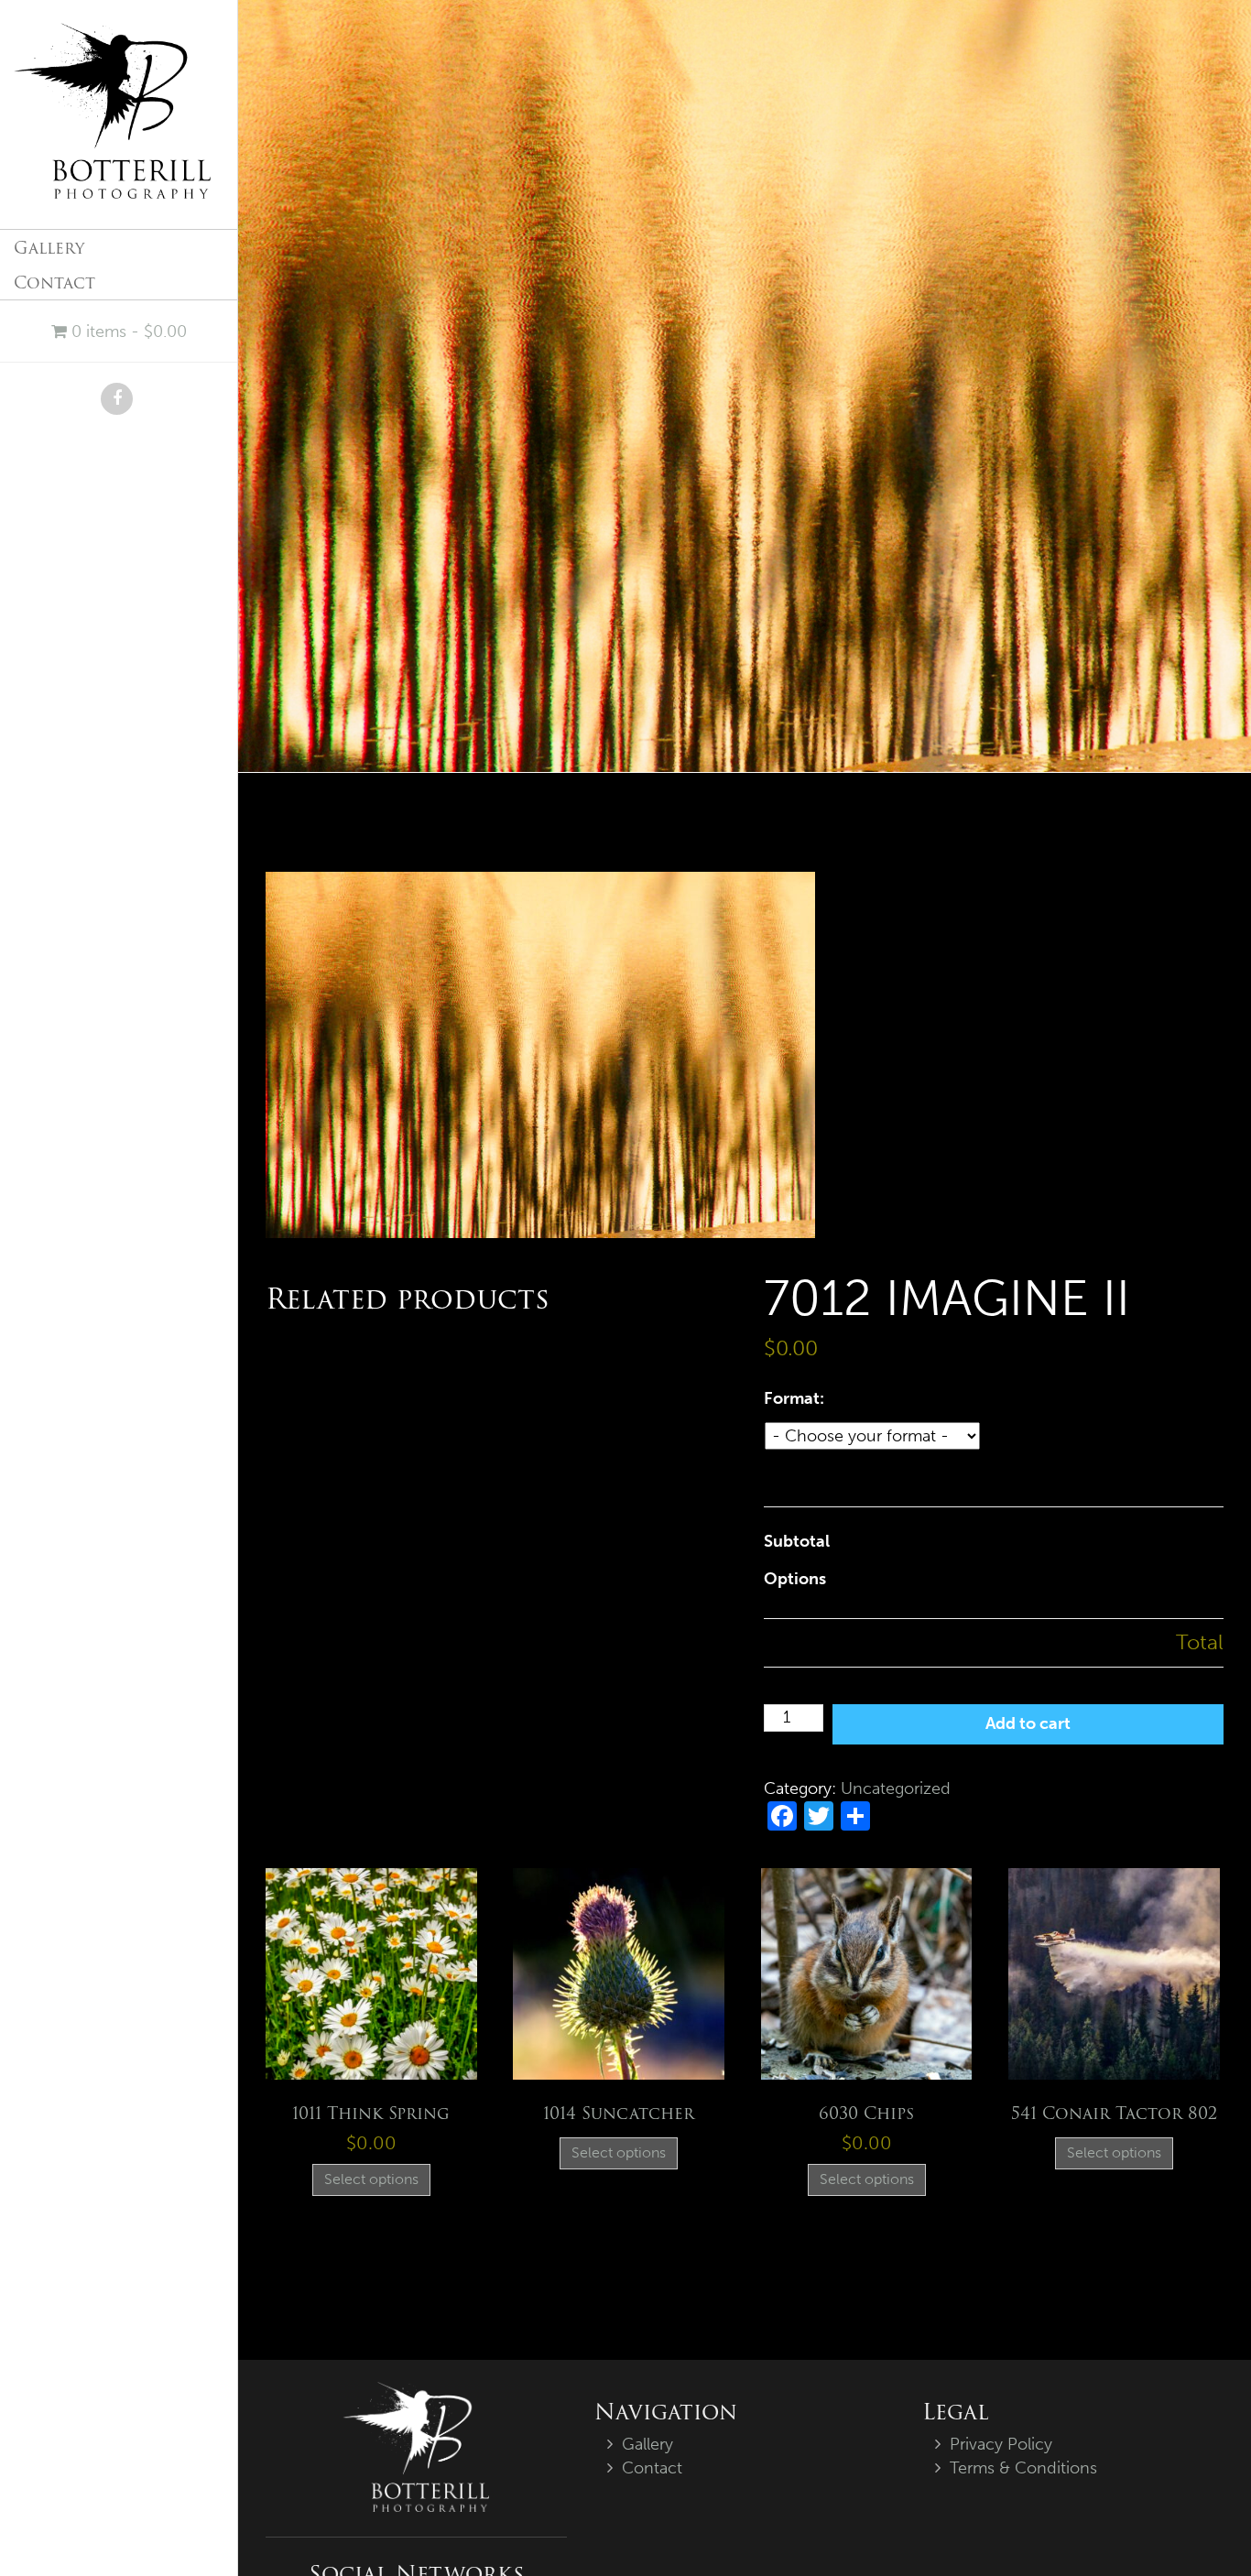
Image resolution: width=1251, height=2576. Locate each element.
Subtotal (797, 1541)
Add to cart (1028, 1723)
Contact (54, 283)
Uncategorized (896, 1788)
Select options (371, 2179)
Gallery (49, 248)
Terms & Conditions (1023, 2468)
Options (795, 1579)
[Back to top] (1200, 2525)
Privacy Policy (1001, 2444)
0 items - (127, 332)
